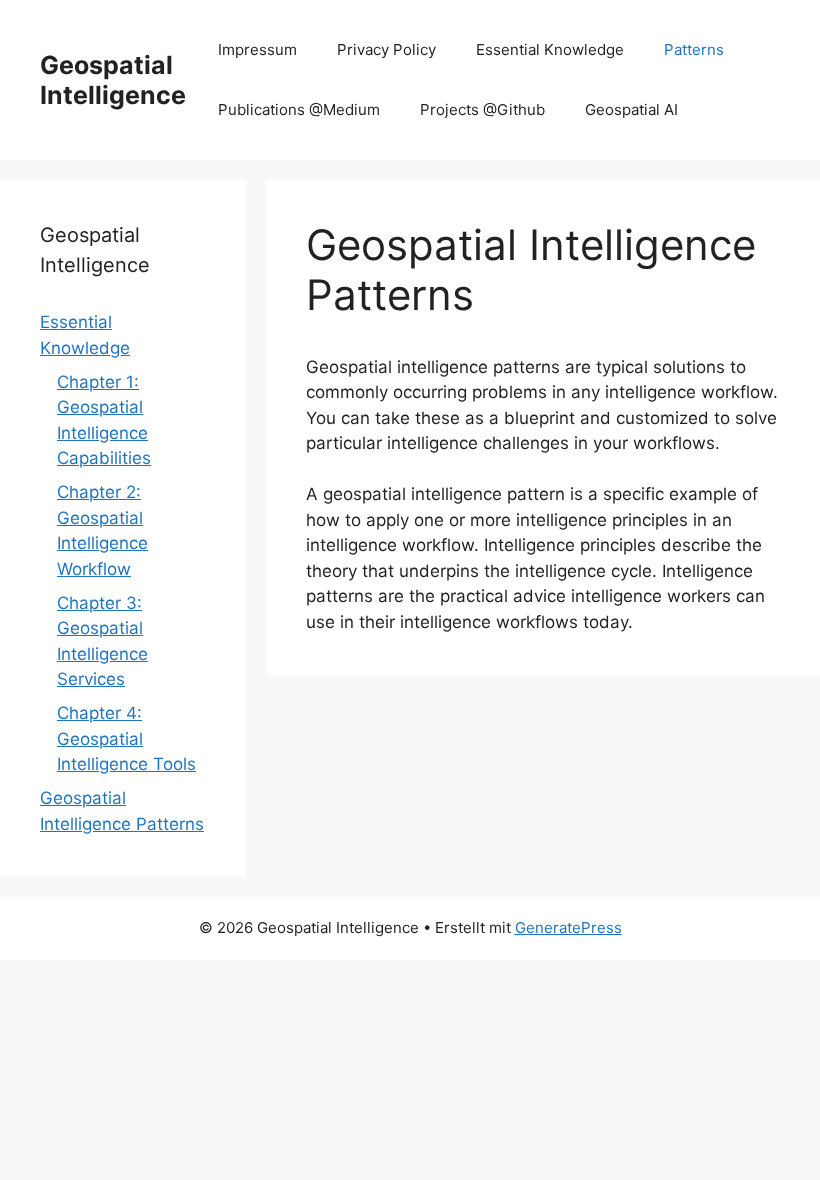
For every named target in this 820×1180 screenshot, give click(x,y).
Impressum (257, 49)
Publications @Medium (299, 109)
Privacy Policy (386, 49)
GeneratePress (568, 927)
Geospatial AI (631, 109)
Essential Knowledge (550, 49)
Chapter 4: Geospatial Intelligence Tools (126, 738)
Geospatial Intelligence (113, 80)
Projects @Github (482, 109)
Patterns (694, 49)
